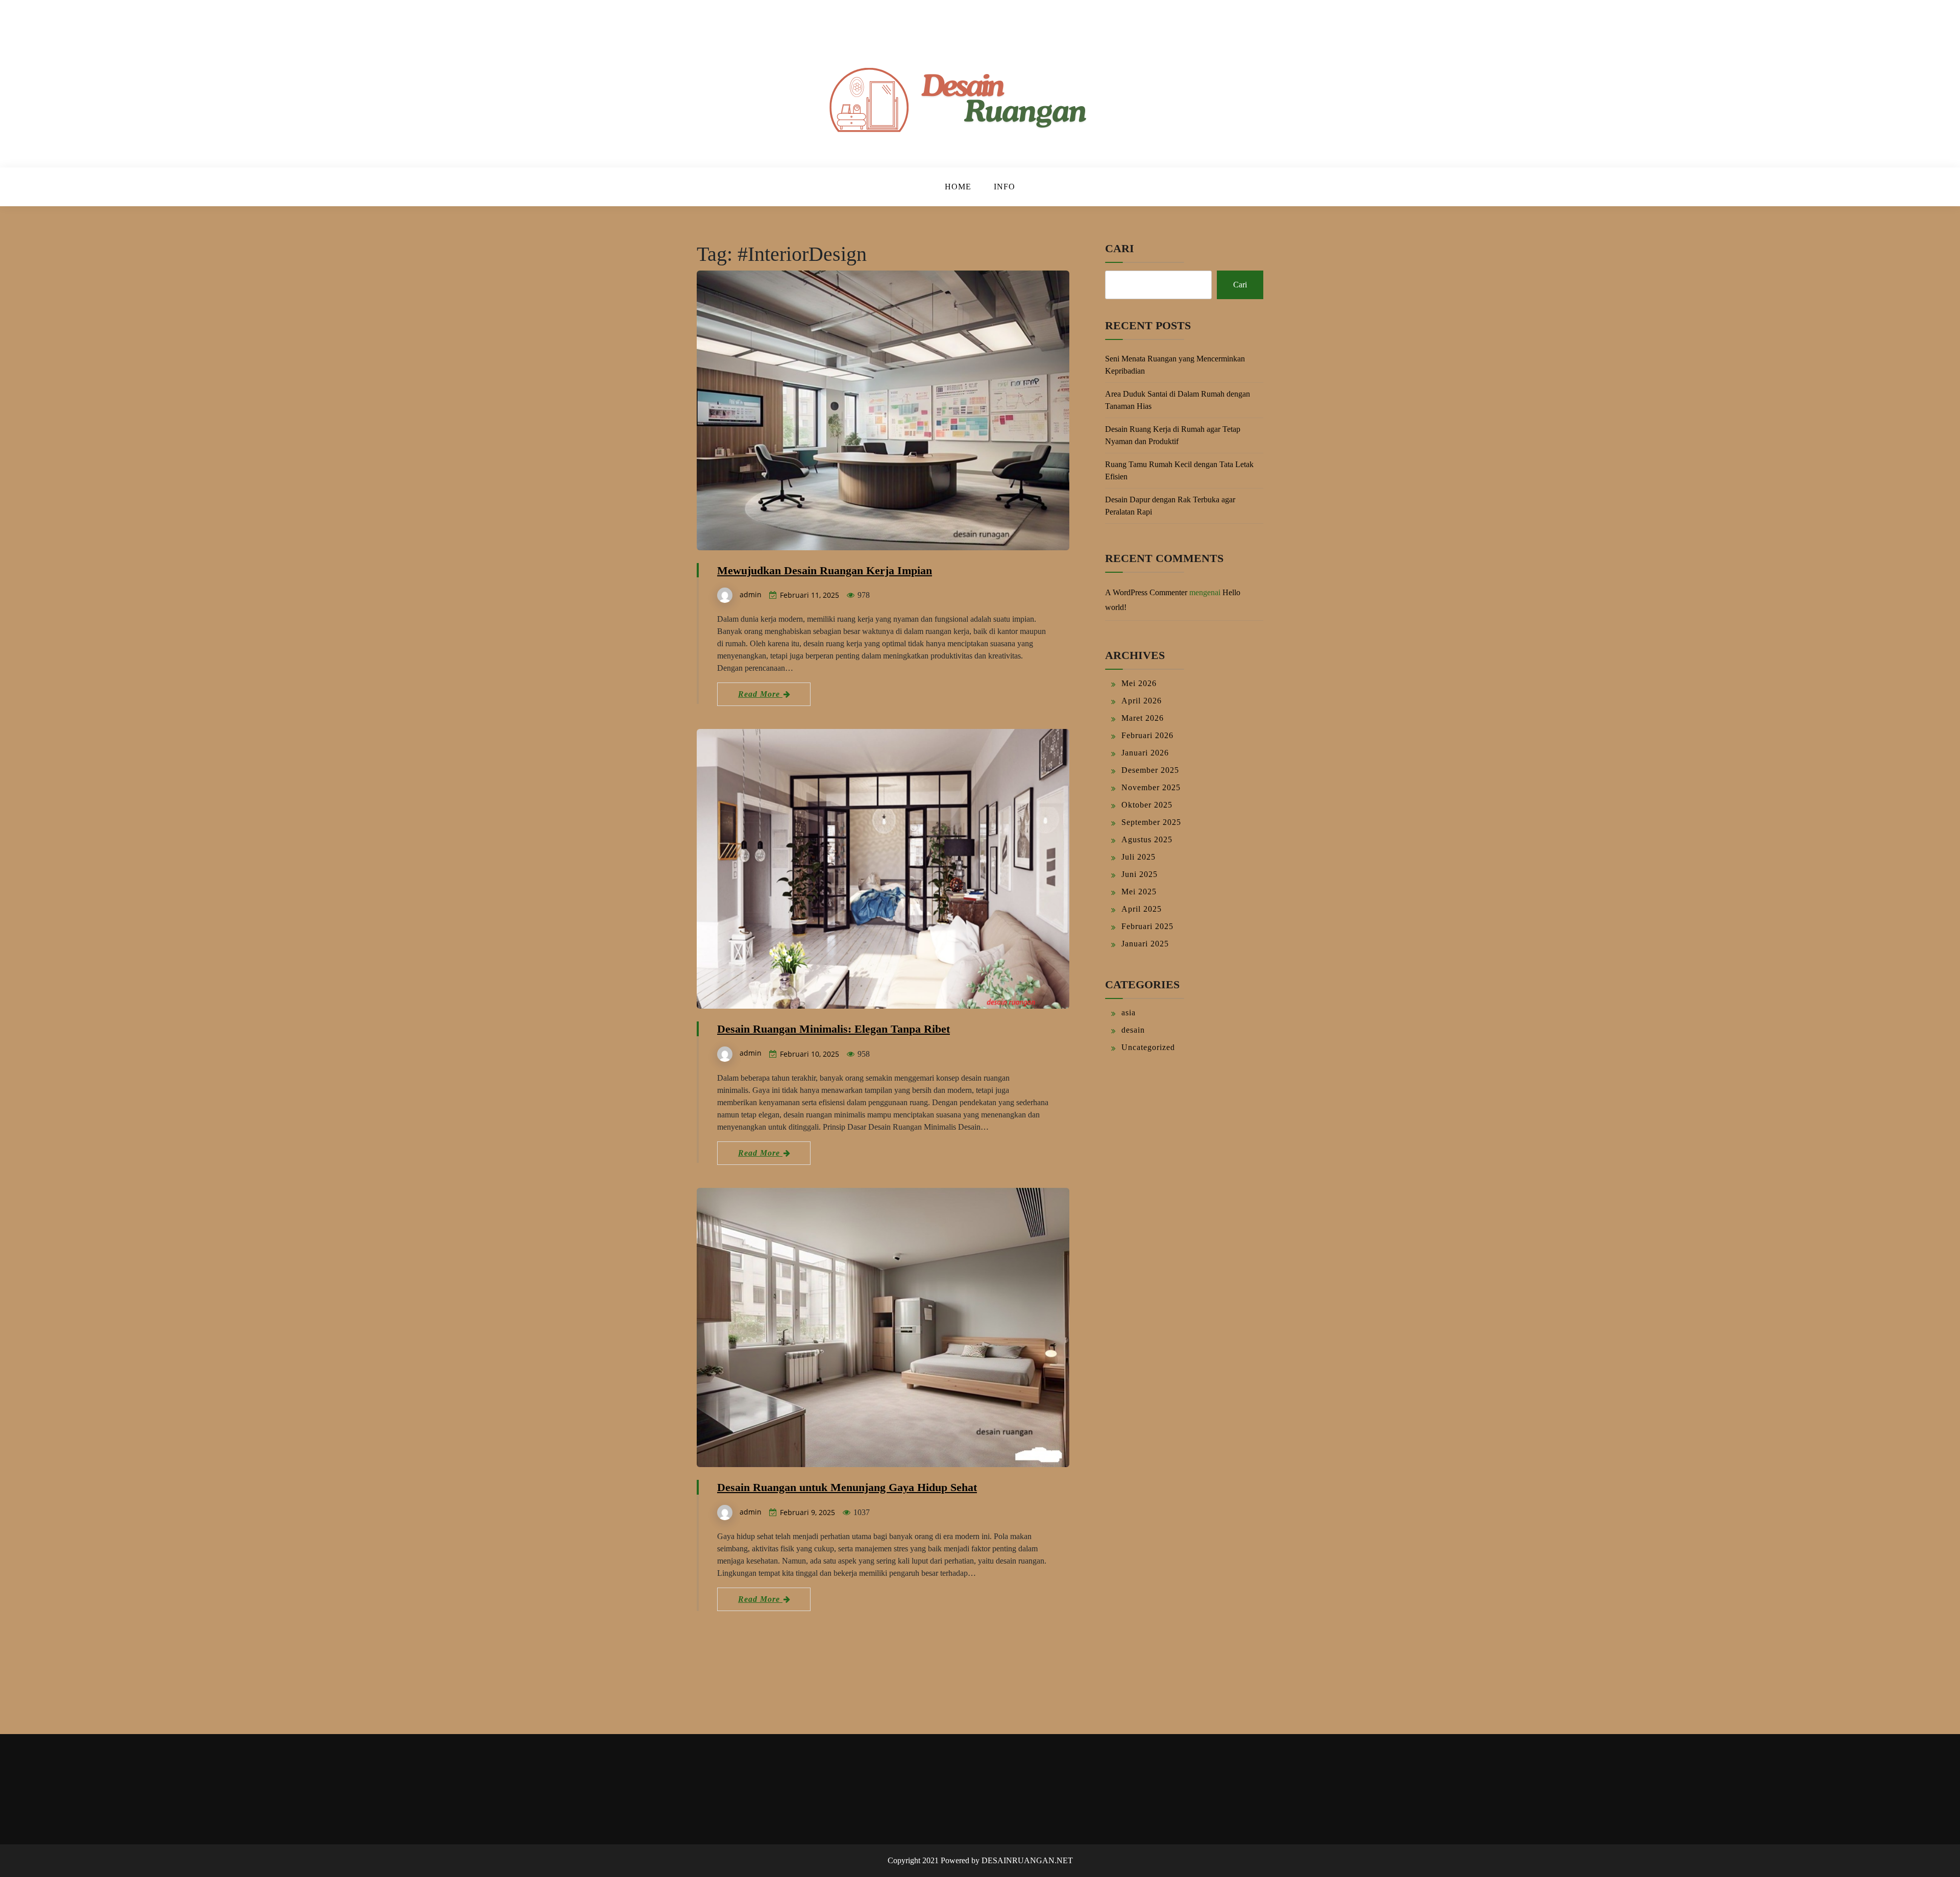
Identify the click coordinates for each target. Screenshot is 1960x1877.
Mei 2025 (1139, 892)
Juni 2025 (1140, 874)
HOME (958, 187)
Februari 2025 (1147, 926)
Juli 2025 (1138, 857)
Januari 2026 (1145, 753)
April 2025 (1142, 909)
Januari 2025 (1145, 944)
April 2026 (1142, 701)
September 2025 (1151, 822)
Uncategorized (1148, 1047)
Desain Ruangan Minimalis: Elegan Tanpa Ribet (834, 1029)
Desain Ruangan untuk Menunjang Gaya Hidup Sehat (847, 1487)
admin (751, 594)
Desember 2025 (1150, 770)
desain (1133, 1030)
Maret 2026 (1143, 718)
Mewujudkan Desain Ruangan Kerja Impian (825, 570)
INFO (1004, 187)
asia (1129, 1013)
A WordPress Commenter (1146, 592)
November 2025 (1151, 787)
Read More (760, 694)
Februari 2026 (1147, 735)
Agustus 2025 (1147, 839)
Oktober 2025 (1147, 805)
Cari (1120, 248)
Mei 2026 (1139, 683)
